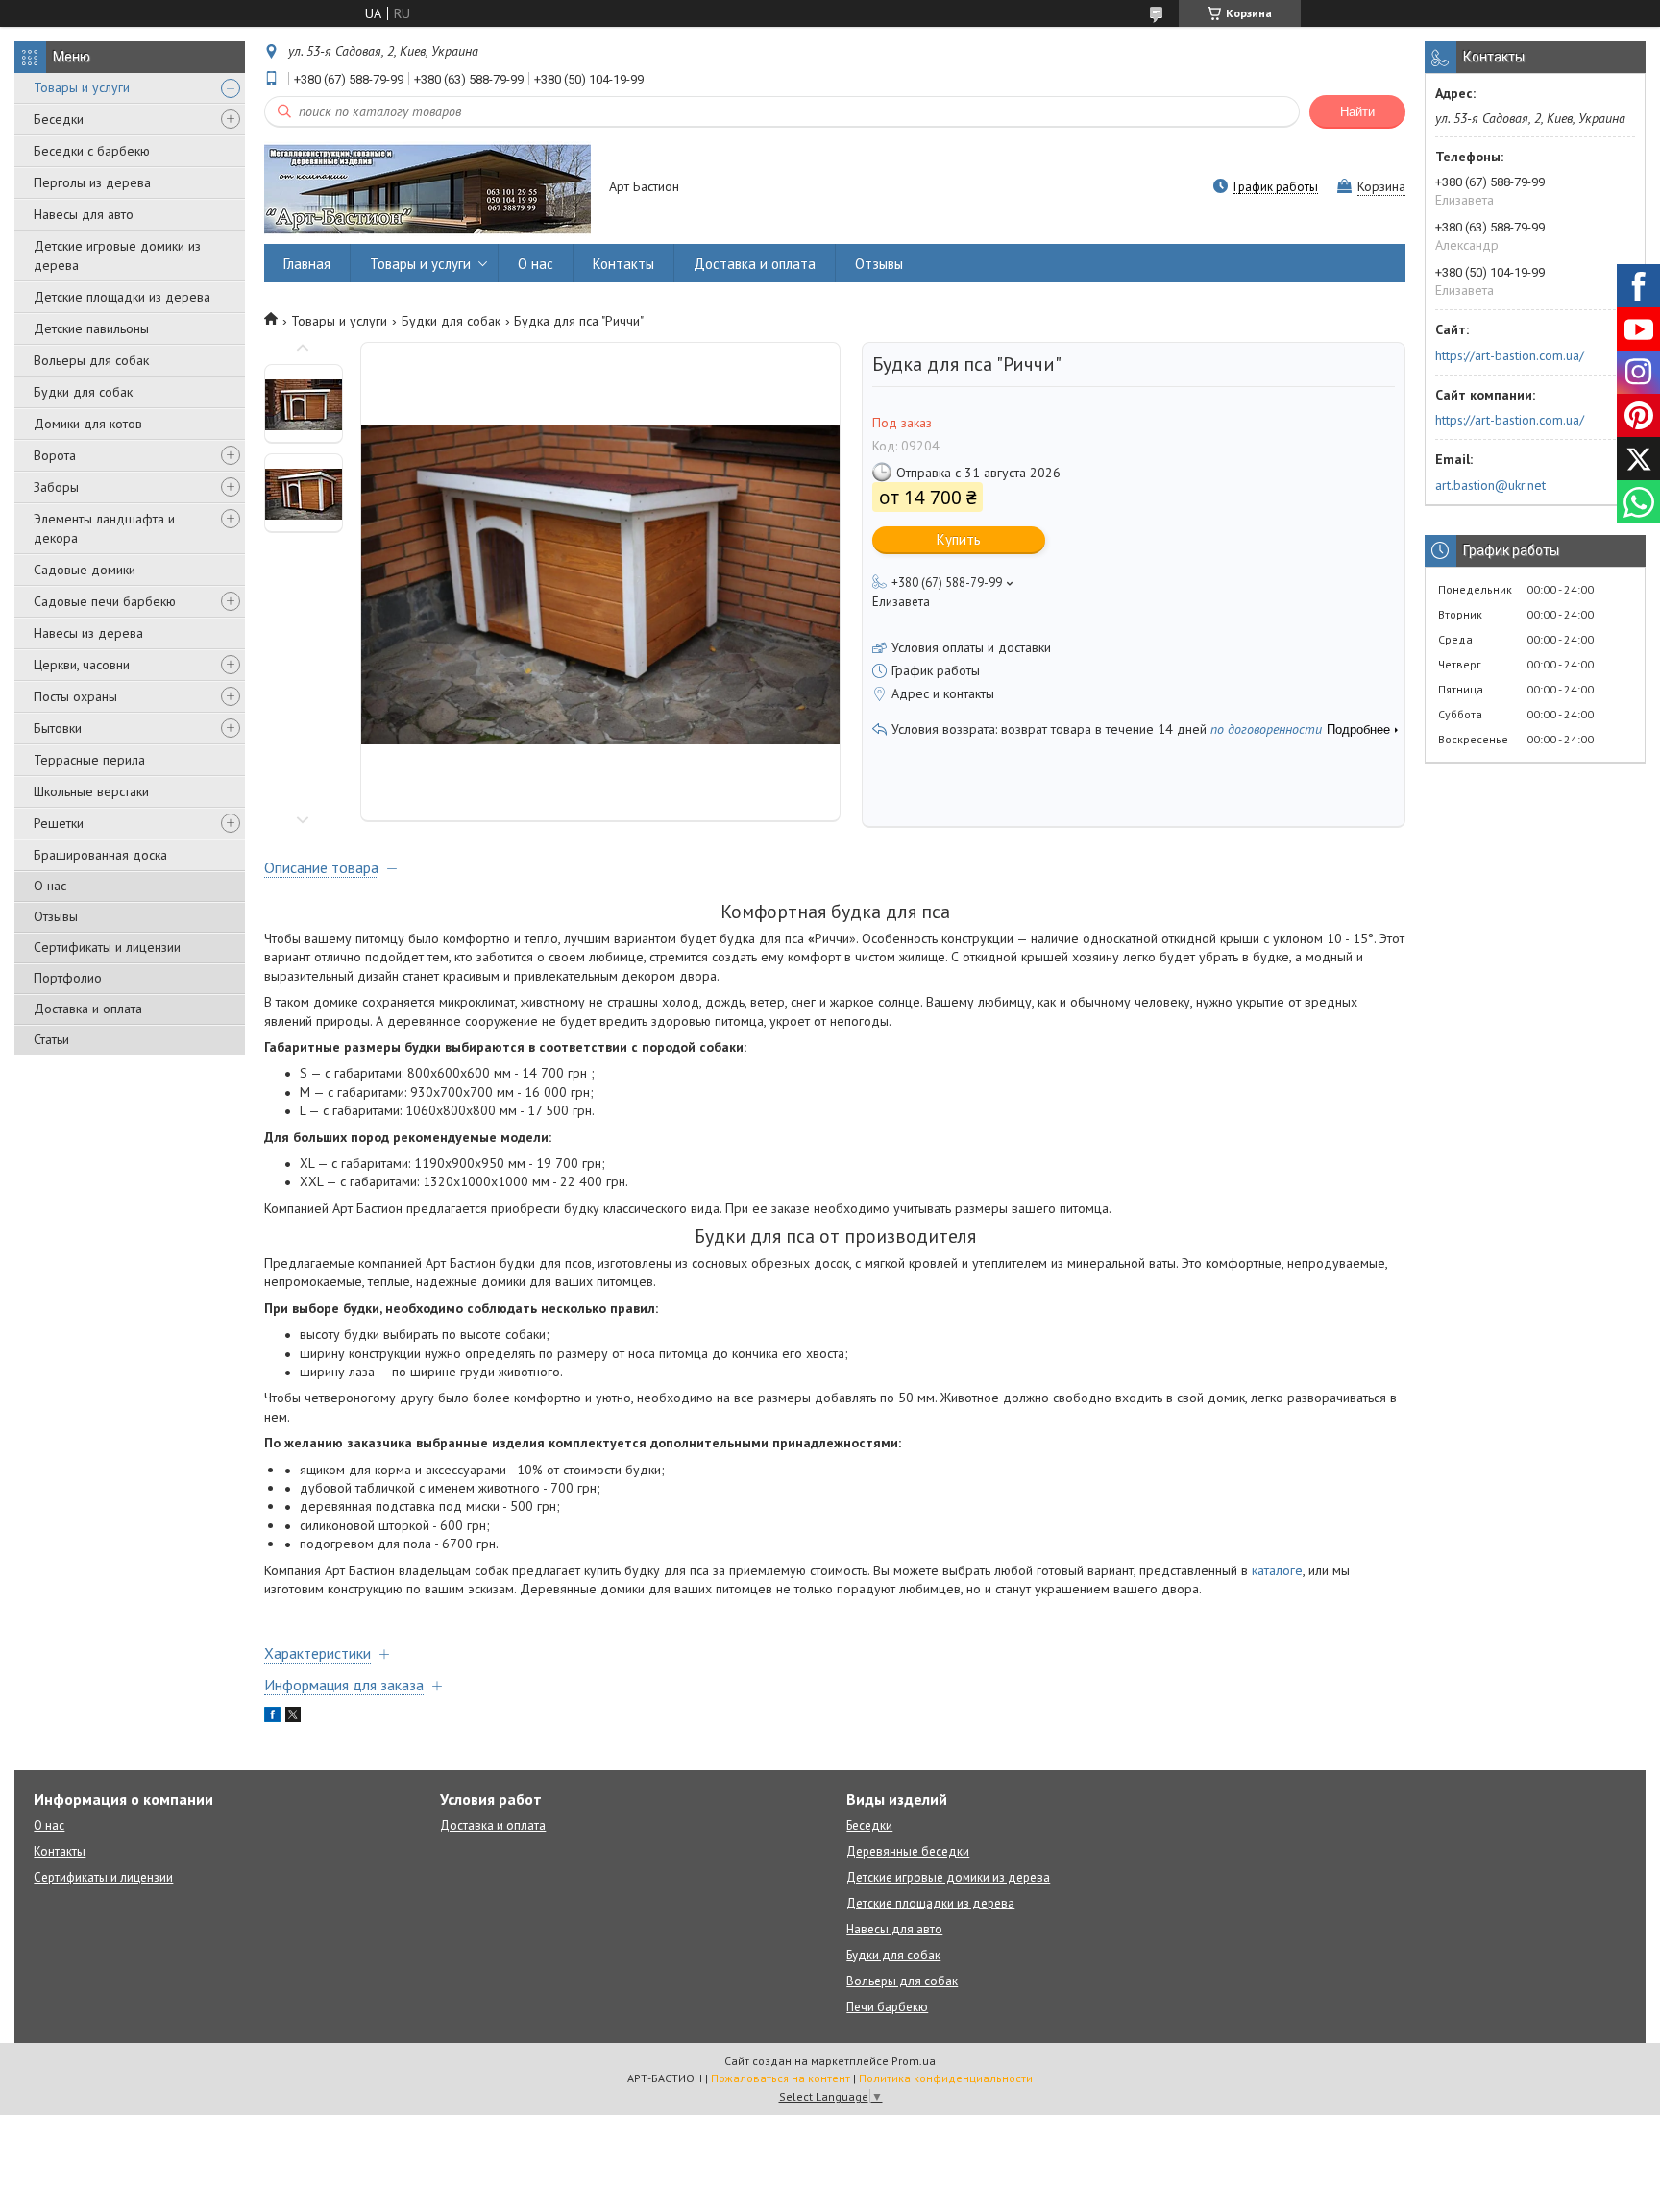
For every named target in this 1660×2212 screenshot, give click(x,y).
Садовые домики (85, 570)
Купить (959, 539)
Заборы (56, 487)
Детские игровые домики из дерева (117, 255)
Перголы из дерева (92, 182)
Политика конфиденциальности (946, 2078)
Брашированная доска (100, 855)
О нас (50, 886)
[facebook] (272, 1717)
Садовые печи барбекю (105, 601)
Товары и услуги (82, 87)
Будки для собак (83, 392)
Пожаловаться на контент (781, 2078)
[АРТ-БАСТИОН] (427, 188)
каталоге (1277, 1570)
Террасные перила (89, 760)
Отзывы (56, 916)
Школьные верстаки (91, 791)
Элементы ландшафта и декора (104, 528)
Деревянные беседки (908, 1851)
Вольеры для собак (91, 360)
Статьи (51, 1039)
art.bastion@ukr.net (1490, 485)
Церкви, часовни (82, 665)
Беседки (59, 119)
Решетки (59, 823)
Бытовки (58, 728)
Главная (307, 264)
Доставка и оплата (88, 1009)
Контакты (623, 264)
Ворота (55, 455)
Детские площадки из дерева (122, 297)
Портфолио (68, 978)
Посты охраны (75, 696)
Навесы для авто (84, 214)
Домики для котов (88, 424)
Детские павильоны (91, 328)
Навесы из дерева (88, 633)
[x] (293, 1717)
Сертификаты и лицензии (107, 947)
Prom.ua (914, 2061)
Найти (1357, 112)
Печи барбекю (887, 2007)
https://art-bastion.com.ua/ (1510, 355)
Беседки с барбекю (92, 151)
